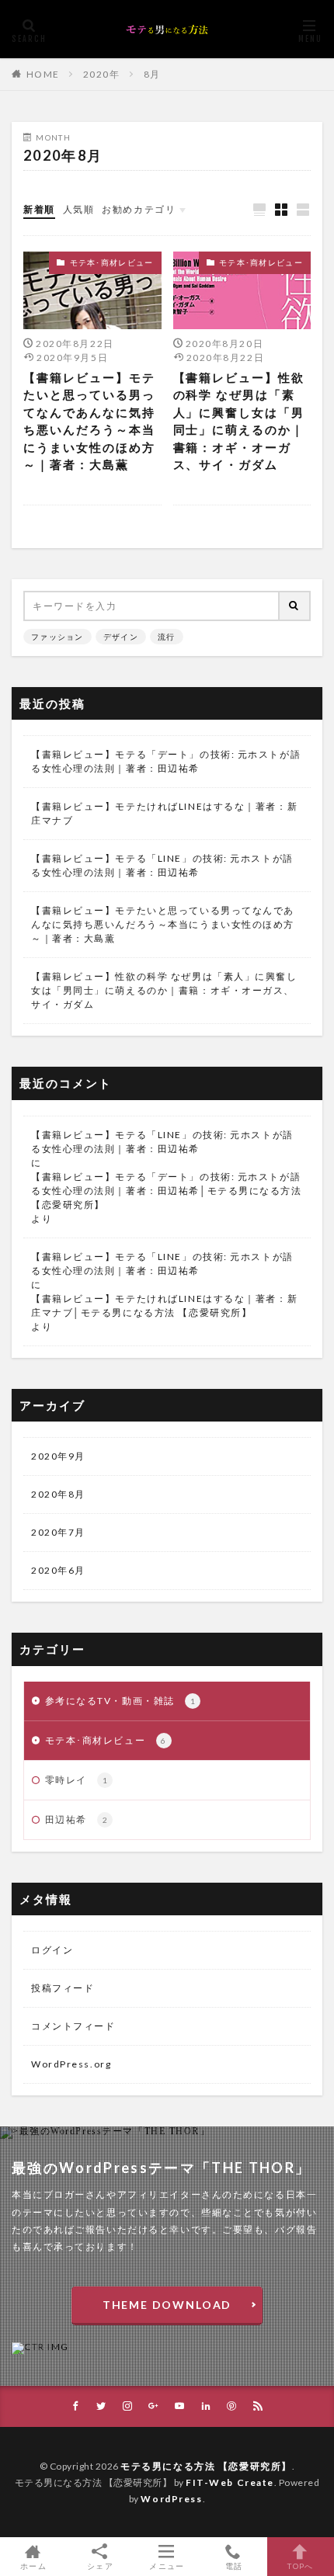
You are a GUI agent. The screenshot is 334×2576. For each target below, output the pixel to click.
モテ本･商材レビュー (112, 262)
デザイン (121, 637)
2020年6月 (58, 1570)
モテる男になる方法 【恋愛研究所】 (206, 2466)
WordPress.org (71, 2064)
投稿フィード (63, 1988)
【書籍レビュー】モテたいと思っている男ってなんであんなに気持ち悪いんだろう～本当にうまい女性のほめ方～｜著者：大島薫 (89, 421)
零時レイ (77, 1780)
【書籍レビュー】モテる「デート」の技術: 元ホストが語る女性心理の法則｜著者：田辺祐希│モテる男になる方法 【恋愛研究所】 (167, 1191)
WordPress (171, 2499)
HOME (43, 74)
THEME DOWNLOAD (167, 2305)
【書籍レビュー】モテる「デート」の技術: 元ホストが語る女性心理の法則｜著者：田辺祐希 (166, 761)
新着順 (39, 209)
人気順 (79, 209)
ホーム (33, 2566)
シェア (100, 2566)
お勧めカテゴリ (139, 209)
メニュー (167, 2566)
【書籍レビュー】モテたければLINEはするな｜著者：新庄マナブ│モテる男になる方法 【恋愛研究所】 (164, 1305)
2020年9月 (58, 1456)
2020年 (102, 74)
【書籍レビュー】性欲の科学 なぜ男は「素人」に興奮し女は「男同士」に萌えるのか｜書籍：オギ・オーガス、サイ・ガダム (239, 421)
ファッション (57, 637)
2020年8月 (58, 1494)
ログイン (52, 1950)
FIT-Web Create (230, 2482)
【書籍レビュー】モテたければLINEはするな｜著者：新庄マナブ (164, 813)
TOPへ (300, 2566)
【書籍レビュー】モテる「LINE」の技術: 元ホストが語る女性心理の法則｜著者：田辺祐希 (162, 865)
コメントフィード (73, 2026)
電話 (234, 2566)
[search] (295, 606)
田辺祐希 (77, 1819)
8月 (152, 74)
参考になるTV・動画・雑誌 (121, 1701)
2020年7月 (58, 1532)
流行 (167, 637)
